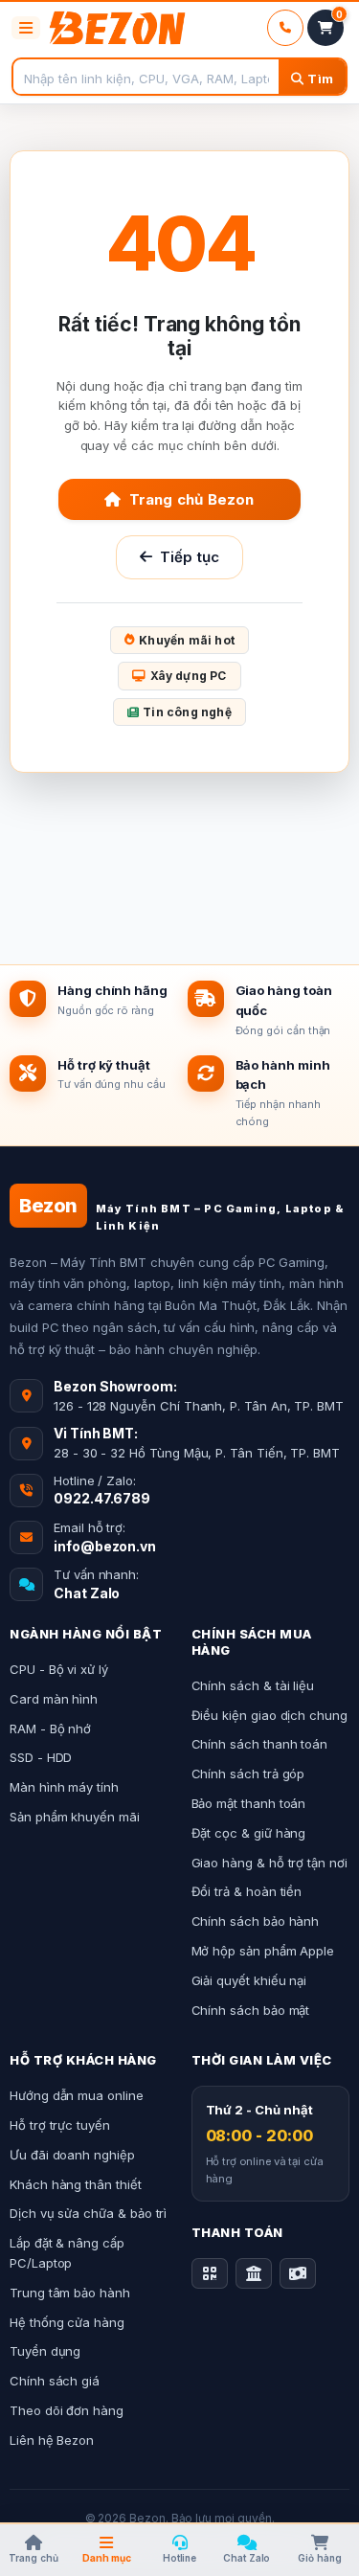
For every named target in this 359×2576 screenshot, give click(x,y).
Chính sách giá (55, 2381)
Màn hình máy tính (64, 1787)
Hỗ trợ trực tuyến (60, 2125)
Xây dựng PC (189, 676)
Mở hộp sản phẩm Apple (263, 1951)
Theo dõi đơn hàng (67, 2410)
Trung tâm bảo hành (70, 2293)
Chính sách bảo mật (251, 2010)
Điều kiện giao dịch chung (269, 1715)
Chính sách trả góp (248, 1774)
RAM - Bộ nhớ (50, 1729)
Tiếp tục (190, 557)
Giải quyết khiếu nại (249, 1980)
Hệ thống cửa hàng (67, 2322)
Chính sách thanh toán (260, 1744)
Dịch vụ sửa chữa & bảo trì (88, 2213)
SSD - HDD (41, 1757)
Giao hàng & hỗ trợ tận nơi (269, 1863)
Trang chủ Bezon (192, 499)
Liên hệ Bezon (52, 2440)
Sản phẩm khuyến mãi (75, 1817)
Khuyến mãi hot (187, 640)
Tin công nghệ (187, 712)
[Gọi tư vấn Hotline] (285, 28)
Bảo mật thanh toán (249, 1803)
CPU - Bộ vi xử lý (59, 1669)
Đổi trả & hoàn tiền (247, 1891)
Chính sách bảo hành (256, 1921)
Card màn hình (54, 1699)
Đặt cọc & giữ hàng (249, 1833)
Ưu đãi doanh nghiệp (72, 2155)
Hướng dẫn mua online (77, 2095)
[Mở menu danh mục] (26, 28)
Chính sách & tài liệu (253, 1685)
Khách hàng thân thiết (76, 2184)
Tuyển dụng (45, 2351)
